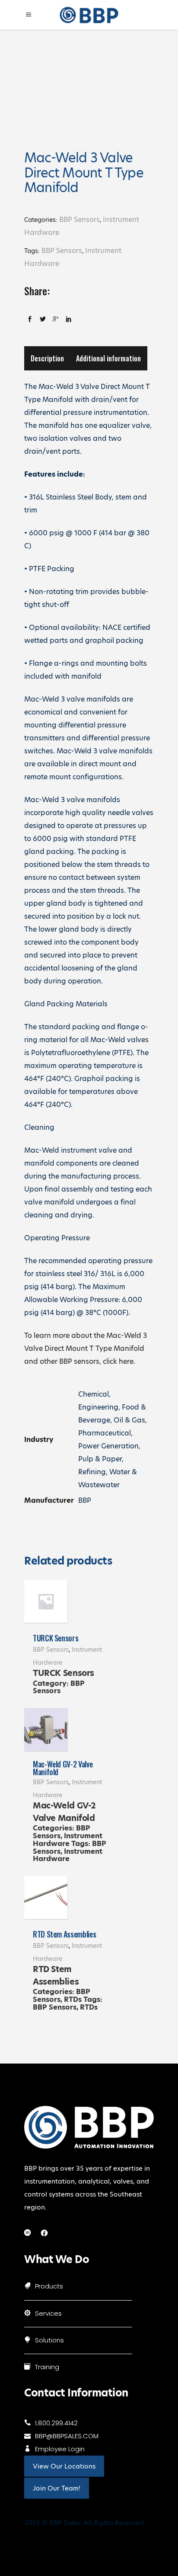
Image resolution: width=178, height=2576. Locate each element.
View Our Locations (64, 2466)
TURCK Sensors (56, 1638)
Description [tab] (47, 358)
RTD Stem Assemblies (64, 1934)
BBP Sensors (79, 220)
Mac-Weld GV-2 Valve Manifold (63, 1768)
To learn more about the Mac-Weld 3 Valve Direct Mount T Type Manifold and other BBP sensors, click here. (86, 1348)
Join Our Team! (57, 2488)
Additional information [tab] (108, 358)
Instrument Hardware (68, 1840)
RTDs (73, 1999)
